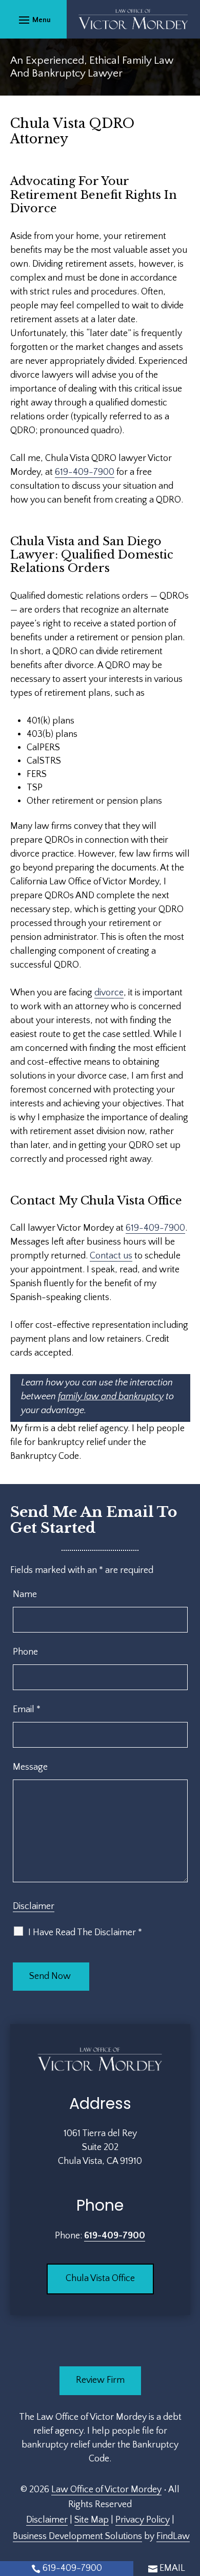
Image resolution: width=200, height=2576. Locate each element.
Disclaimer (34, 1906)
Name (25, 1595)
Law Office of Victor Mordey (106, 2490)
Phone (25, 1652)
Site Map (92, 2520)
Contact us (111, 1256)
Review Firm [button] (100, 2380)
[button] (33, 20)
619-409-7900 (85, 472)
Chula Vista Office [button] (100, 2278)
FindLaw (173, 2536)
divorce (109, 993)
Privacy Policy (143, 2520)
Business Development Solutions (77, 2536)
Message (30, 1767)
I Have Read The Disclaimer (85, 1933)
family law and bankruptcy (111, 1397)
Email (27, 1710)
